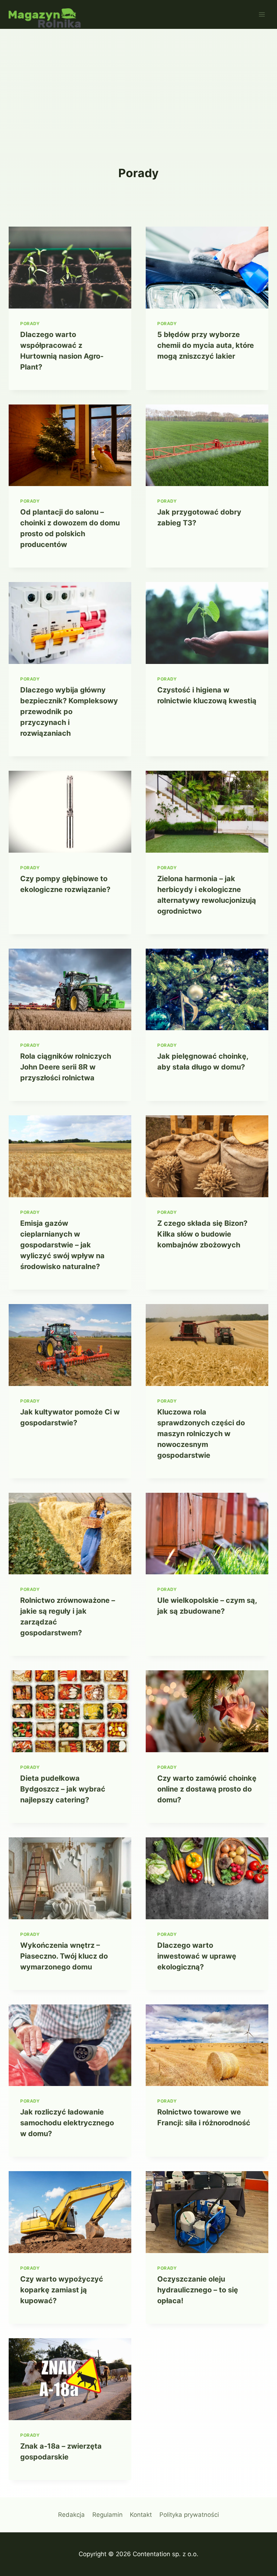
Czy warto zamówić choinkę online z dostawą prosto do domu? (207, 1789)
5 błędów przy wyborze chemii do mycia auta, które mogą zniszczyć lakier (206, 345)
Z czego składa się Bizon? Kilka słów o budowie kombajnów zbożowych (202, 1234)
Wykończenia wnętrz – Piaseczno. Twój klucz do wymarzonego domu (64, 1956)
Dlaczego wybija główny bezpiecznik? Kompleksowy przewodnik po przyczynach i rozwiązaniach (69, 712)
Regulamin (107, 2515)
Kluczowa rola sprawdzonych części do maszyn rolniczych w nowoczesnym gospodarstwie (201, 1434)
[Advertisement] (138, 83)
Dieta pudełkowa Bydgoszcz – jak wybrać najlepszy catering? (63, 1789)
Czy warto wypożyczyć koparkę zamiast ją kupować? (62, 2290)
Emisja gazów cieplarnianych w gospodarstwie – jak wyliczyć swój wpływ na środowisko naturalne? (62, 1245)
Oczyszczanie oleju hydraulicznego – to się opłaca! (198, 2290)
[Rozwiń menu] (262, 14)
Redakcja (71, 2515)
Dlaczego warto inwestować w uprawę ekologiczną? (197, 1956)
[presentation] (70, 268)
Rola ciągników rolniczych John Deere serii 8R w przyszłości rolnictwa (66, 1067)
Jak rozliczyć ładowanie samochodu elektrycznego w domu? (67, 2123)
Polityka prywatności (189, 2515)
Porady (30, 323)
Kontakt (141, 2515)
